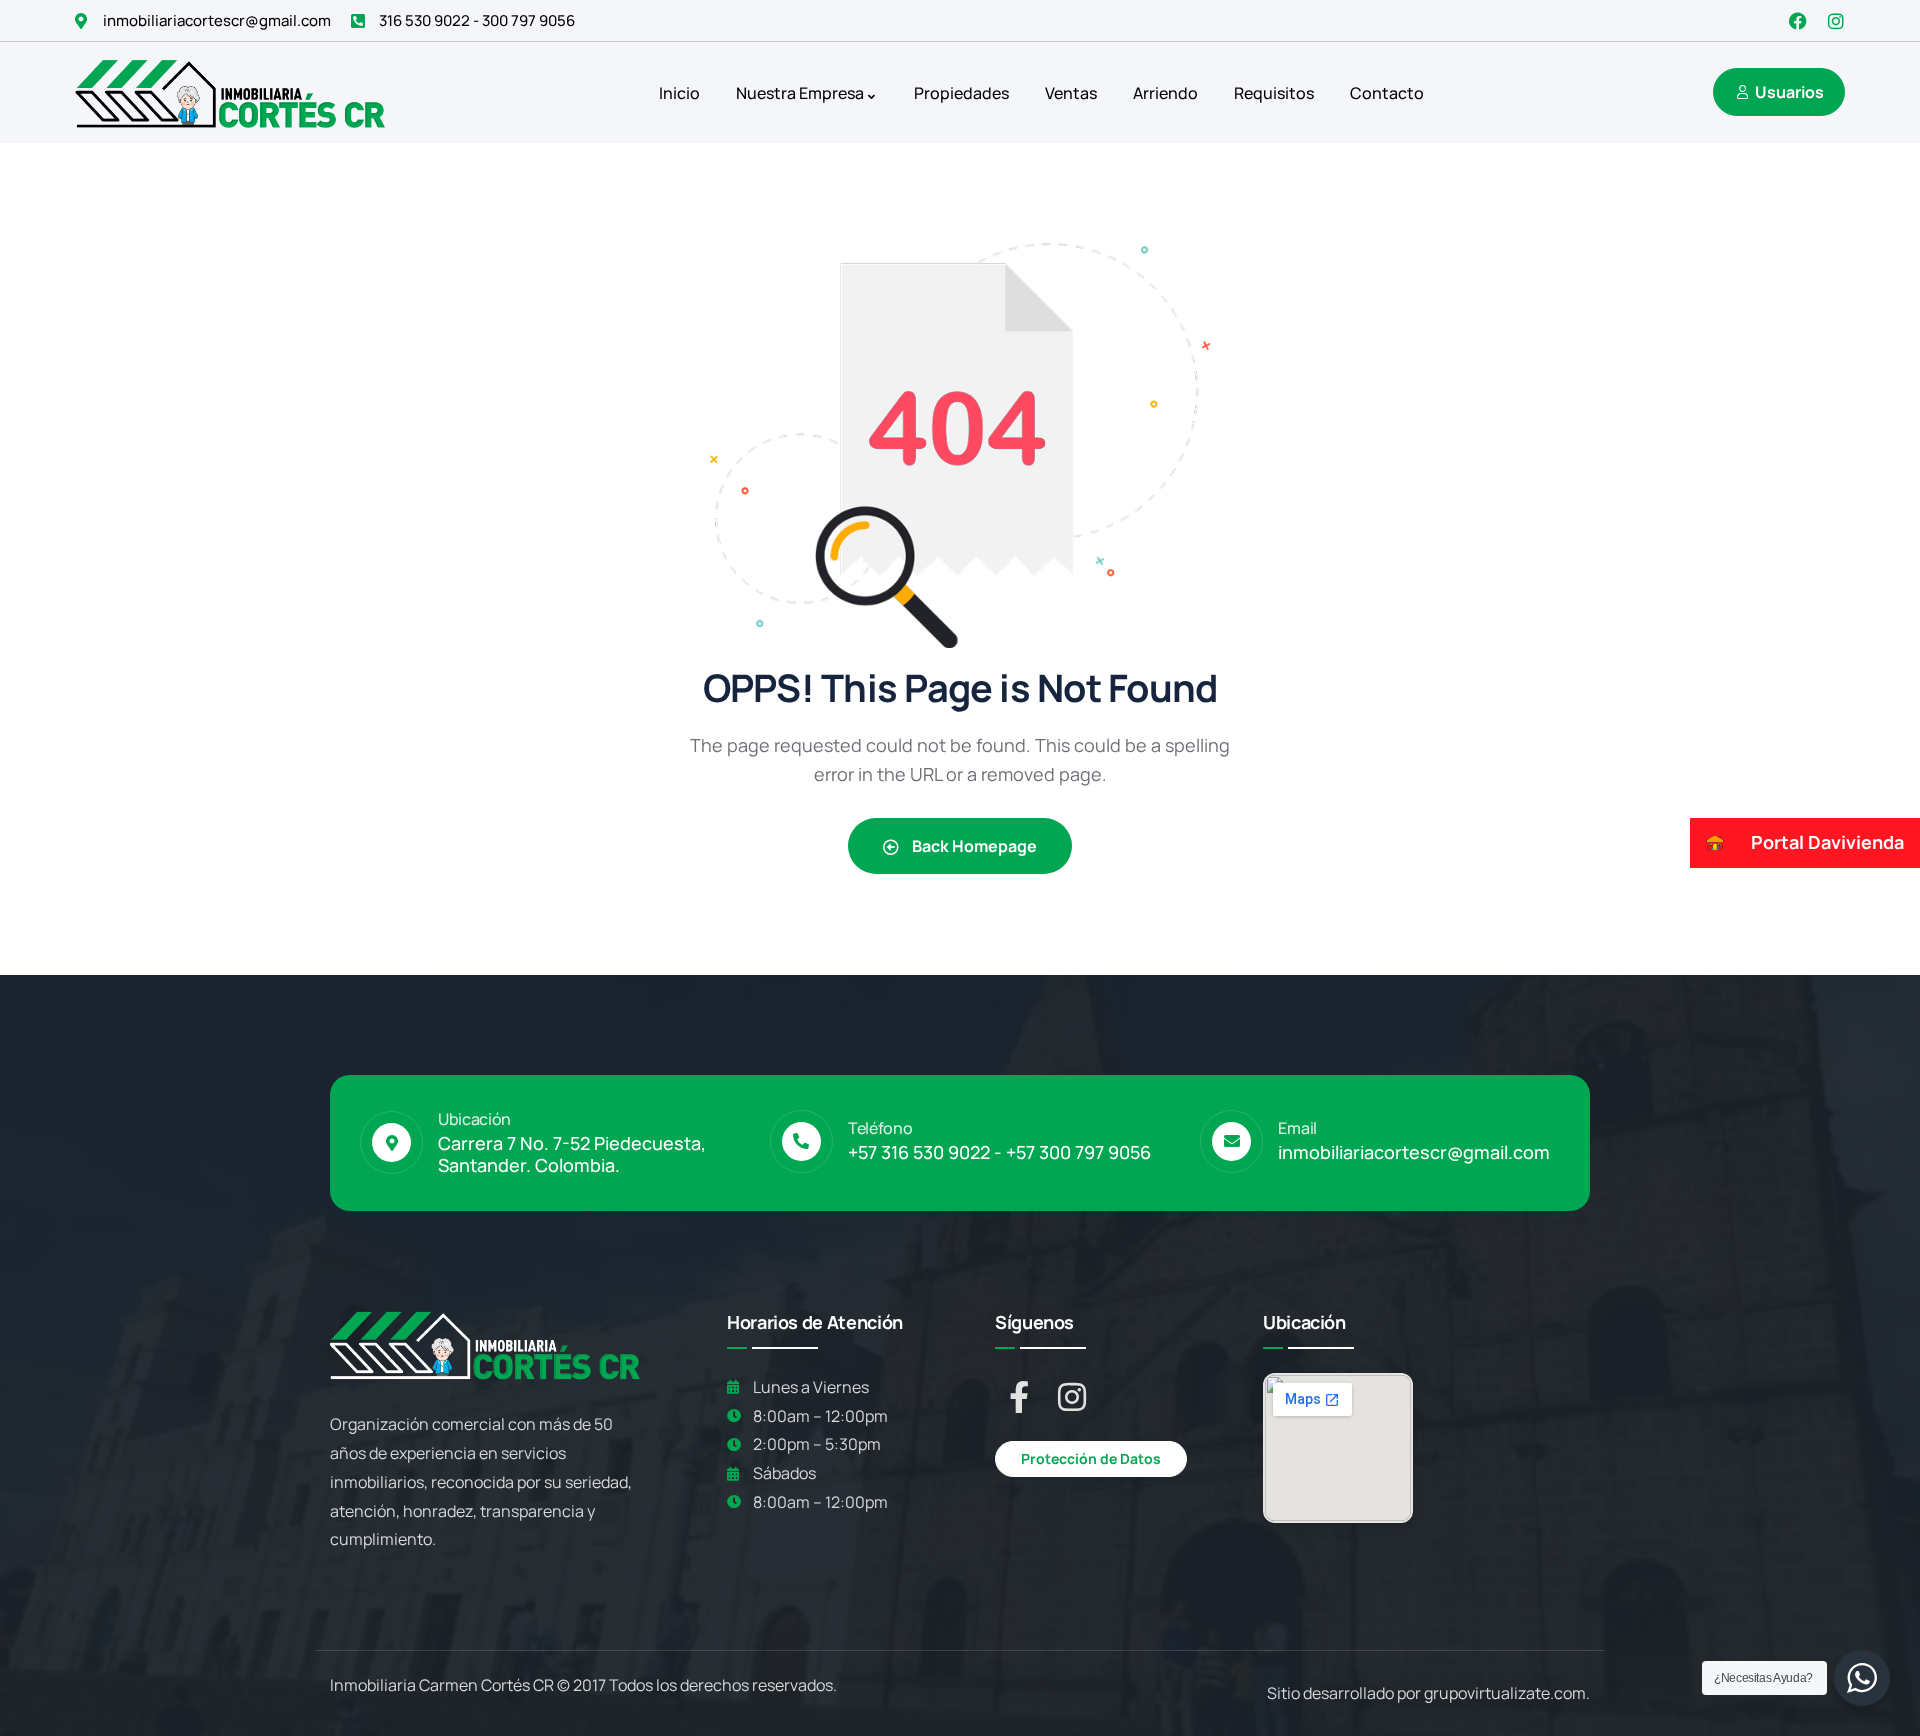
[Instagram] (1836, 21)
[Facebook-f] (1019, 1397)
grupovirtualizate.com (1505, 1693)
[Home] (230, 92)
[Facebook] (1798, 21)
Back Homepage (973, 846)
